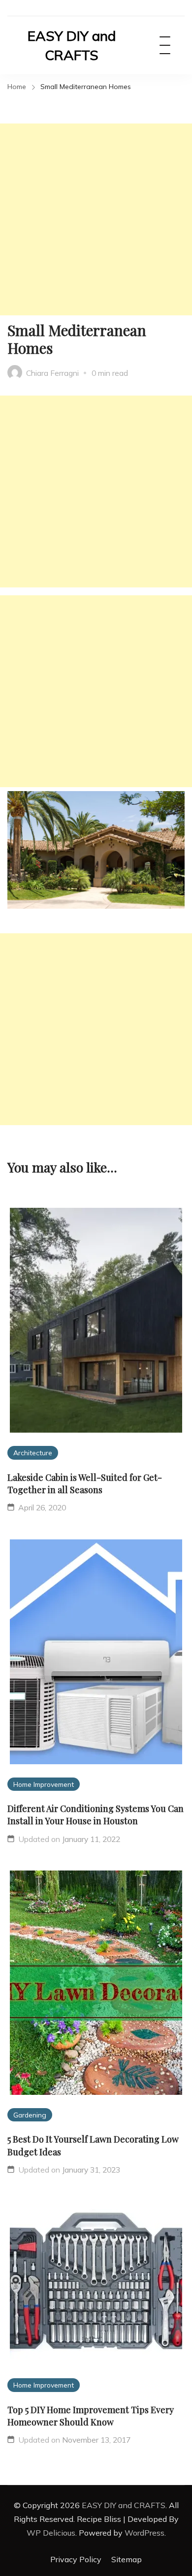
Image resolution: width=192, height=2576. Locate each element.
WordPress (144, 2533)
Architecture (33, 1453)
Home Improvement (44, 1784)
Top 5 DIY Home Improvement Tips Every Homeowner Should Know (91, 2416)
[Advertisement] (96, 219)
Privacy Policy (76, 2559)
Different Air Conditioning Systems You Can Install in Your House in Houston (96, 1815)
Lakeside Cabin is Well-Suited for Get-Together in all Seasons (85, 1484)
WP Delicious (51, 2533)
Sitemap (127, 2559)
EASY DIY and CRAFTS (72, 45)
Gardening (30, 2115)
